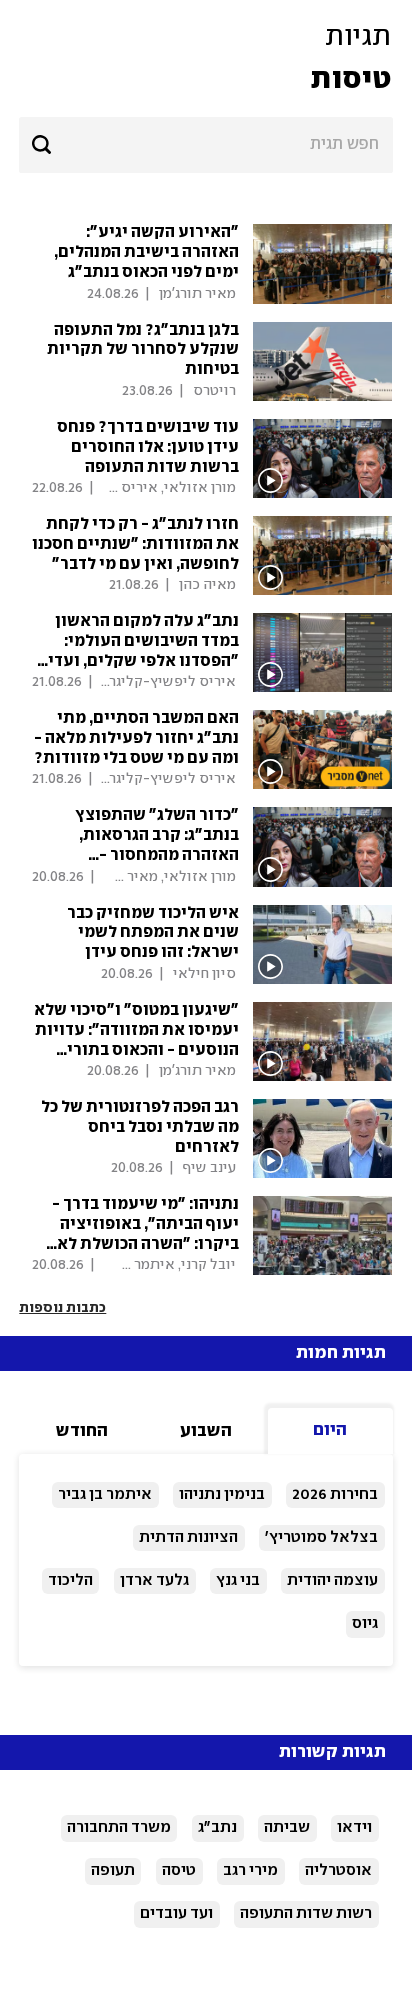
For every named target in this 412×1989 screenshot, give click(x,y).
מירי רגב (250, 1870)
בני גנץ (238, 1580)
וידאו (354, 1827)
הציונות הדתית (188, 1537)
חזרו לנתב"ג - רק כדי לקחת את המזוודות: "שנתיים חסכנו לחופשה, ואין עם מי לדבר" (135, 544)
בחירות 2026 (335, 1494)
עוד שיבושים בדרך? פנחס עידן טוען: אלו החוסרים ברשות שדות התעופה (148, 447)
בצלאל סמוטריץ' (321, 1537)
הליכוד (70, 1580)
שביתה (287, 1827)
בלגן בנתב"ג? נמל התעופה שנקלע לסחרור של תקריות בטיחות (143, 350)
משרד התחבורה (119, 1827)
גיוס (365, 1623)
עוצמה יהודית (332, 1580)
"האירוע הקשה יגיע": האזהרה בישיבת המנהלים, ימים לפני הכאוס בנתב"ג (146, 252)
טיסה (179, 1870)
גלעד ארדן (154, 1580)
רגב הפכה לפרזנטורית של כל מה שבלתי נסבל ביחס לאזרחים (140, 1127)
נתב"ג (217, 1827)
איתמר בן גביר (105, 1494)
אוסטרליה (338, 1870)
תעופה (113, 1870)
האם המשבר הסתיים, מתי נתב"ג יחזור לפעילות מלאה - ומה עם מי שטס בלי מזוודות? (136, 738)
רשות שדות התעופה (306, 1913)
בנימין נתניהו (222, 1494)
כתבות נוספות (62, 1308)
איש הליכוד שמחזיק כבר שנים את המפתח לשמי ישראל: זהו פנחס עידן (153, 933)
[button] (206, 58)
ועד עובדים (176, 1913)
